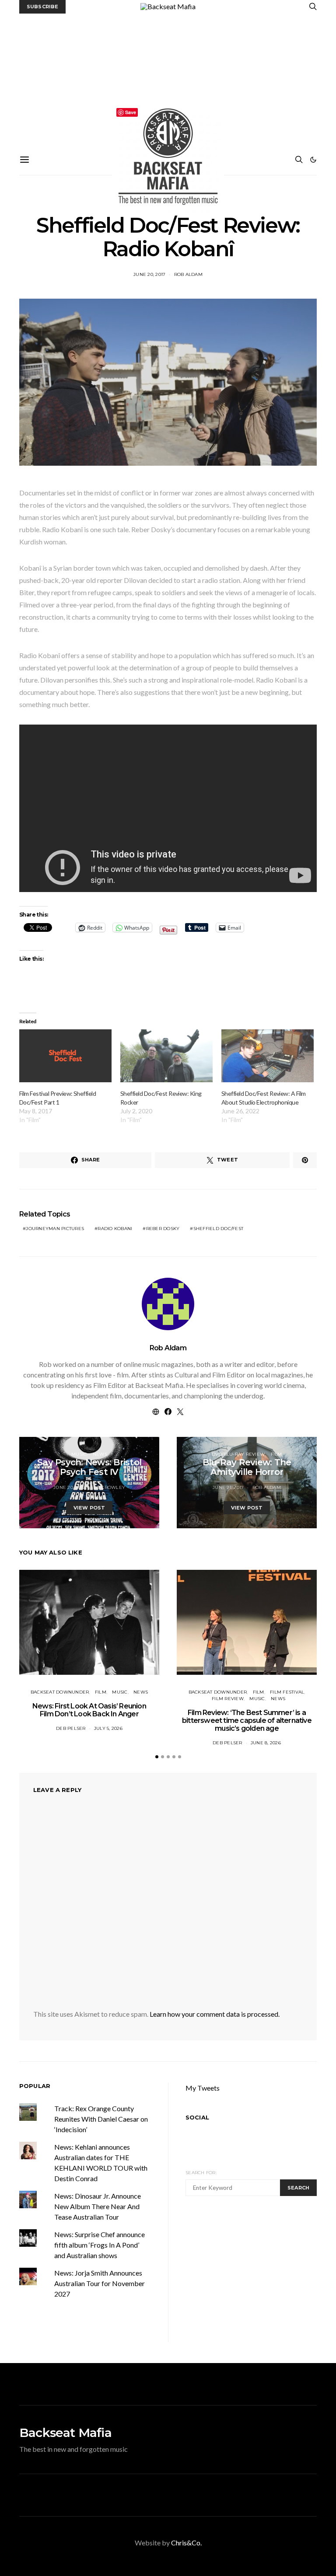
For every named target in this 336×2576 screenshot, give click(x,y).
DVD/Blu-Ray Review (238, 1454)
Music (79, 1454)
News (100, 1454)
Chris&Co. (186, 2543)
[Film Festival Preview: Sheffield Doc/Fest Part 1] (65, 1056)
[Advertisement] (168, 79)
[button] (313, 160)
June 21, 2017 (228, 1487)
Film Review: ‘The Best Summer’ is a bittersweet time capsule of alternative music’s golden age (247, 1720)
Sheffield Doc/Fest (219, 1229)
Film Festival (287, 1692)
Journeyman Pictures (55, 1229)
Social (197, 2117)
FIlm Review (228, 1699)
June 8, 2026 (266, 1743)
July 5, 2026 (108, 1728)
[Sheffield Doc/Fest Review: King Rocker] (166, 1056)
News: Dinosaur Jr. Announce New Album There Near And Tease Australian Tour (98, 2206)
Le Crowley (110, 1487)
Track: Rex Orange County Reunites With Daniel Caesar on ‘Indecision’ (101, 2119)
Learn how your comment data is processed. (215, 2014)
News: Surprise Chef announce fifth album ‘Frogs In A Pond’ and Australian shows (100, 2245)
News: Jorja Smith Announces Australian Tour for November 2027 (100, 2283)
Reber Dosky (163, 1229)
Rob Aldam (188, 274)
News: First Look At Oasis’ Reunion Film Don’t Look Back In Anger (89, 1710)
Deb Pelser (71, 1728)
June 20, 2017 (149, 274)
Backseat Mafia (65, 2433)
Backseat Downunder (60, 1692)
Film (276, 1454)
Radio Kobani (115, 1229)
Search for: (201, 2173)
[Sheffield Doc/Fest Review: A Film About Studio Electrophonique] (268, 1056)
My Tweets (203, 2088)
